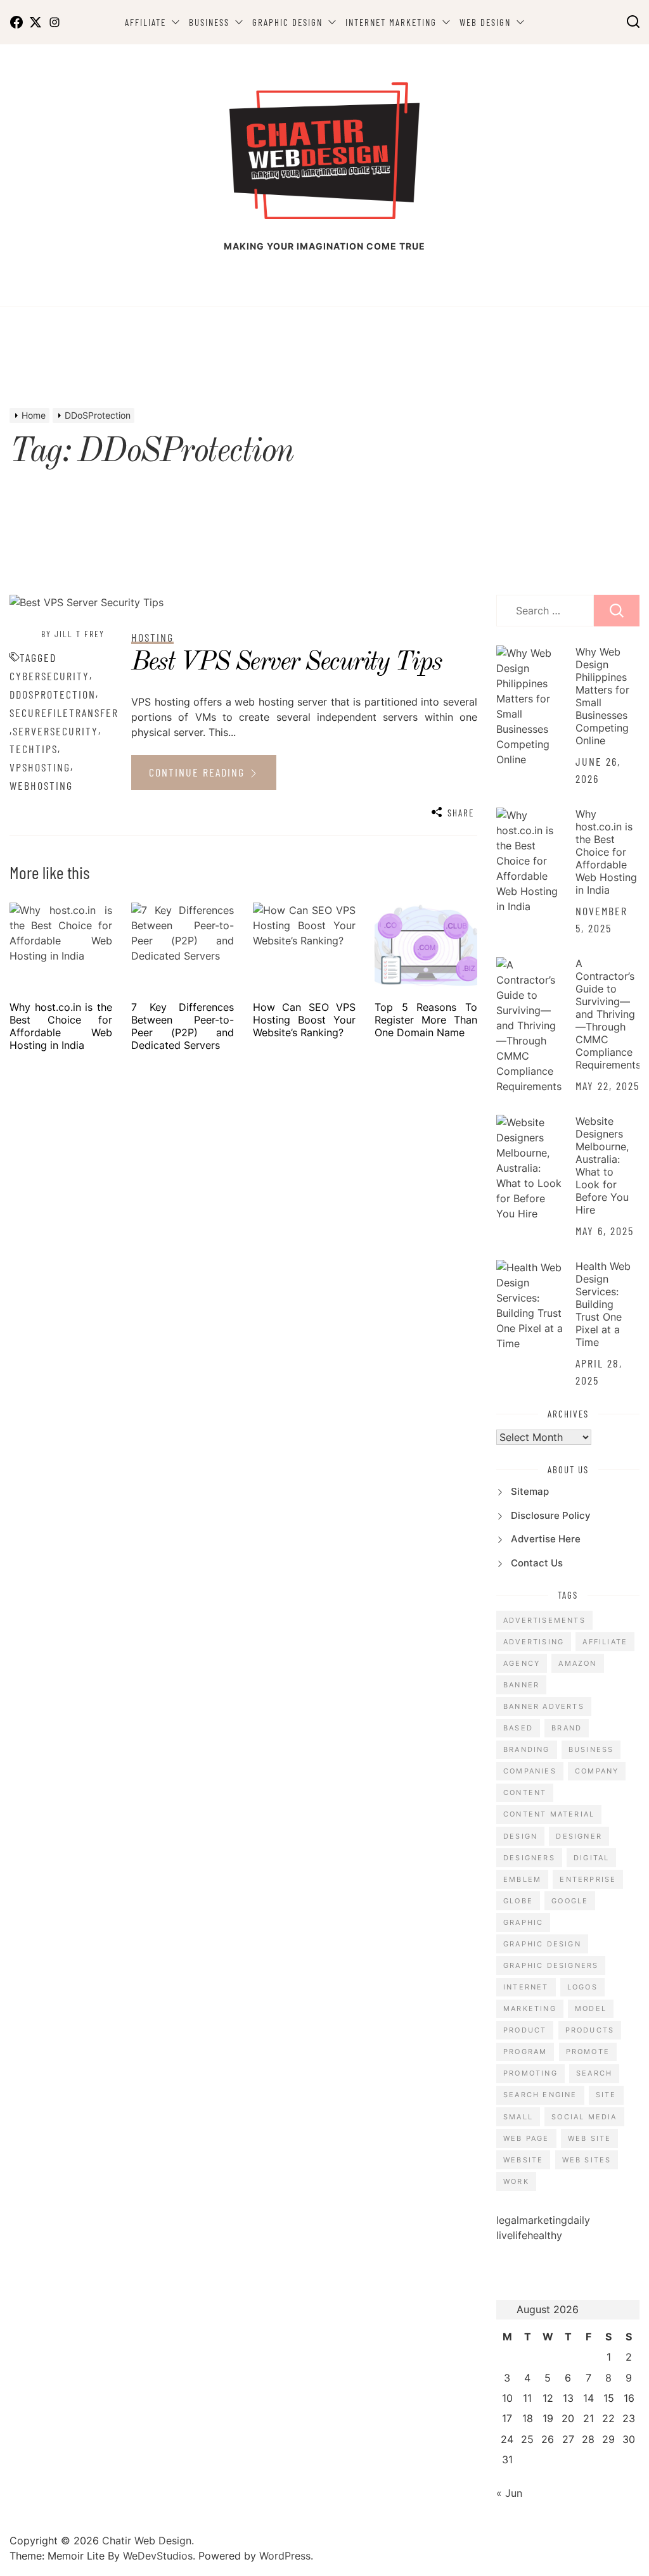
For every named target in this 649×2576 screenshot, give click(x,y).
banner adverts (544, 1706)
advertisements (544, 1620)
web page (526, 2138)
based (518, 1728)
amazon (577, 1663)
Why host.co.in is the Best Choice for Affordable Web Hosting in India (61, 1026)
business (591, 1749)
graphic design (542, 1944)
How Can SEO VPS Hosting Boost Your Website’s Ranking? (304, 1020)
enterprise (588, 1879)
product (525, 2030)
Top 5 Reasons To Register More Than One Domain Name (426, 1020)
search (594, 2073)
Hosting (152, 637)
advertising (534, 1642)
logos (582, 1987)
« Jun (509, 2493)
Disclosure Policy (551, 1515)
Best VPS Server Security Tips (286, 663)
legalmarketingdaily (543, 2220)
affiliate (605, 1642)
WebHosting (41, 785)
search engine (540, 2095)
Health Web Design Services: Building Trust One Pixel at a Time (603, 1304)
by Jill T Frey (73, 634)
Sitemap (530, 1491)
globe (518, 1901)
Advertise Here (546, 1539)
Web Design (485, 22)
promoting (530, 2073)
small (518, 2117)
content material (549, 1814)
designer (579, 1836)
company (597, 1771)
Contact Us (537, 1563)
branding (527, 1749)
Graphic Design (287, 22)
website (523, 2160)
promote (588, 2052)
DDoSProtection (53, 694)
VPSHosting (40, 767)
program (525, 2052)
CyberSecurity (49, 676)
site (606, 2095)
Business (209, 22)
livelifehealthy (529, 2235)
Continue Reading (199, 772)
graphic (523, 1922)
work (516, 2181)
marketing (530, 2008)
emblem (522, 1879)
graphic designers (551, 1965)
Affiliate (145, 22)
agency (522, 1663)
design (520, 1836)
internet (526, 1987)
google (570, 1901)
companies (530, 1771)
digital (591, 1858)
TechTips (34, 749)
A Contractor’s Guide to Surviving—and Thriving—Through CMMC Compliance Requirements (608, 1014)
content (525, 1792)
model (591, 2008)
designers (529, 1858)
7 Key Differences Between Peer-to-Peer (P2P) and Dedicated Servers (183, 1026)
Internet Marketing (391, 22)
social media (584, 2117)
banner (521, 1685)
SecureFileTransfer (64, 713)
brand (567, 1728)
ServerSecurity (55, 731)
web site (590, 2138)
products (590, 2030)
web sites (587, 2160)
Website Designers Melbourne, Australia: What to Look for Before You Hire (602, 1165)
